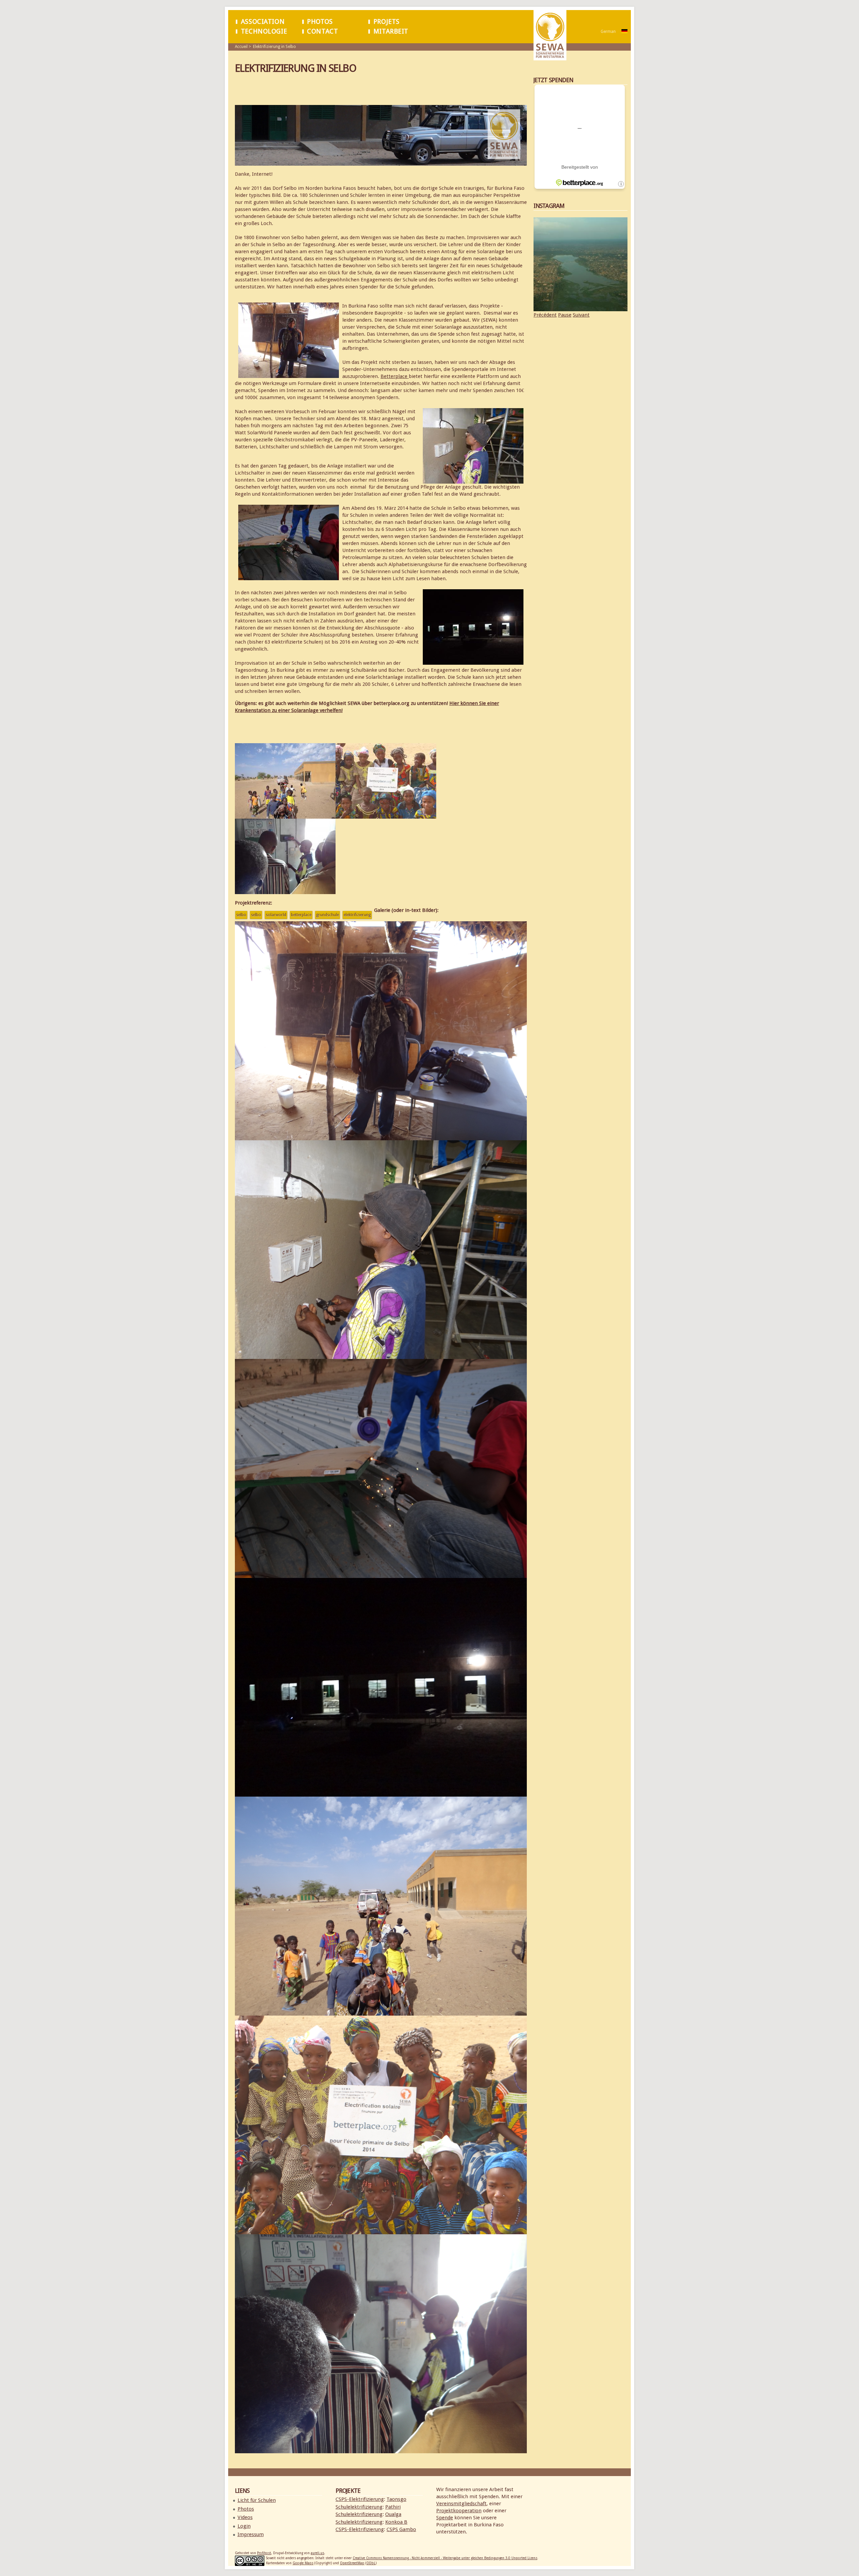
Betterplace (395, 376)
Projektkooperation (459, 2511)
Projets (387, 22)
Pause (565, 315)
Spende (445, 2518)
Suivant (581, 315)
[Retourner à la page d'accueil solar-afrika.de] (550, 57)
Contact (322, 31)
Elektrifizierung (357, 915)
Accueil (241, 47)
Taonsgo (396, 2499)
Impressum (251, 2534)
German (608, 32)
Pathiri (393, 2507)
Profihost (264, 2553)
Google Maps (303, 2563)
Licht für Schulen (257, 2500)
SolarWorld (276, 915)
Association (263, 22)
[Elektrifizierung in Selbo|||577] (381, 1136)
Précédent (545, 315)
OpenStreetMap (352, 2563)
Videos (245, 2517)
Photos (320, 22)
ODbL (371, 2563)
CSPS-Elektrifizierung (360, 2499)
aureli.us (317, 2553)
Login (244, 2526)
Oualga (393, 2514)
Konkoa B (396, 2522)
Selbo (241, 915)
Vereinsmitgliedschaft (461, 2504)
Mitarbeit (391, 31)
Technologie (264, 31)
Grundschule (327, 915)
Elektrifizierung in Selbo (274, 47)
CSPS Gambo (401, 2529)
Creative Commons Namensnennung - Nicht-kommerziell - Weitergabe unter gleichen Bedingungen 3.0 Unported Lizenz (445, 2558)
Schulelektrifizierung (359, 2507)
